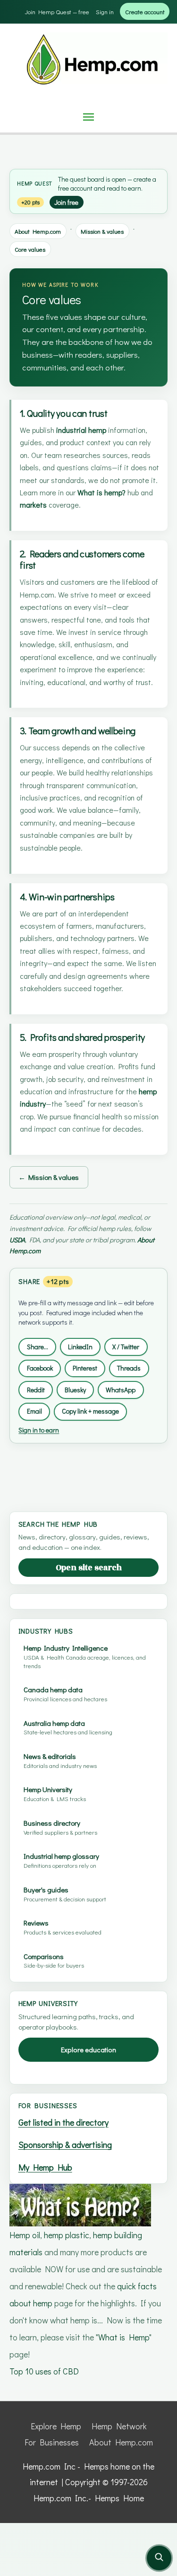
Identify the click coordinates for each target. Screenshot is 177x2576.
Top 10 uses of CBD (44, 2371)
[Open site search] (159, 2558)
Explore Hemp (56, 2426)
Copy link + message (90, 1411)
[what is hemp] (80, 2204)
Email (34, 1411)
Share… (38, 1347)
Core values (30, 249)
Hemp (25, 183)
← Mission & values (49, 1177)
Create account (145, 12)
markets (33, 505)
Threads (129, 1368)
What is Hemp (124, 2337)
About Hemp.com (38, 231)
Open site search (89, 1568)
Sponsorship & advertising (65, 2145)
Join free (66, 202)
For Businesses (52, 2442)
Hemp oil (25, 2235)
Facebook (40, 1368)
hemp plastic (67, 2235)
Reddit (36, 1390)
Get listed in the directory (63, 2122)
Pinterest (85, 1368)
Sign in (105, 12)
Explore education (88, 2050)
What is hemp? (101, 492)
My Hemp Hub (45, 2167)
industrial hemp (81, 430)
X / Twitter (126, 1347)
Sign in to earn (39, 1430)
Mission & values (102, 231)
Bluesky (75, 1390)
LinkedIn (80, 1347)
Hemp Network (119, 2426)
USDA (17, 1240)
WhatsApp (121, 1390)
